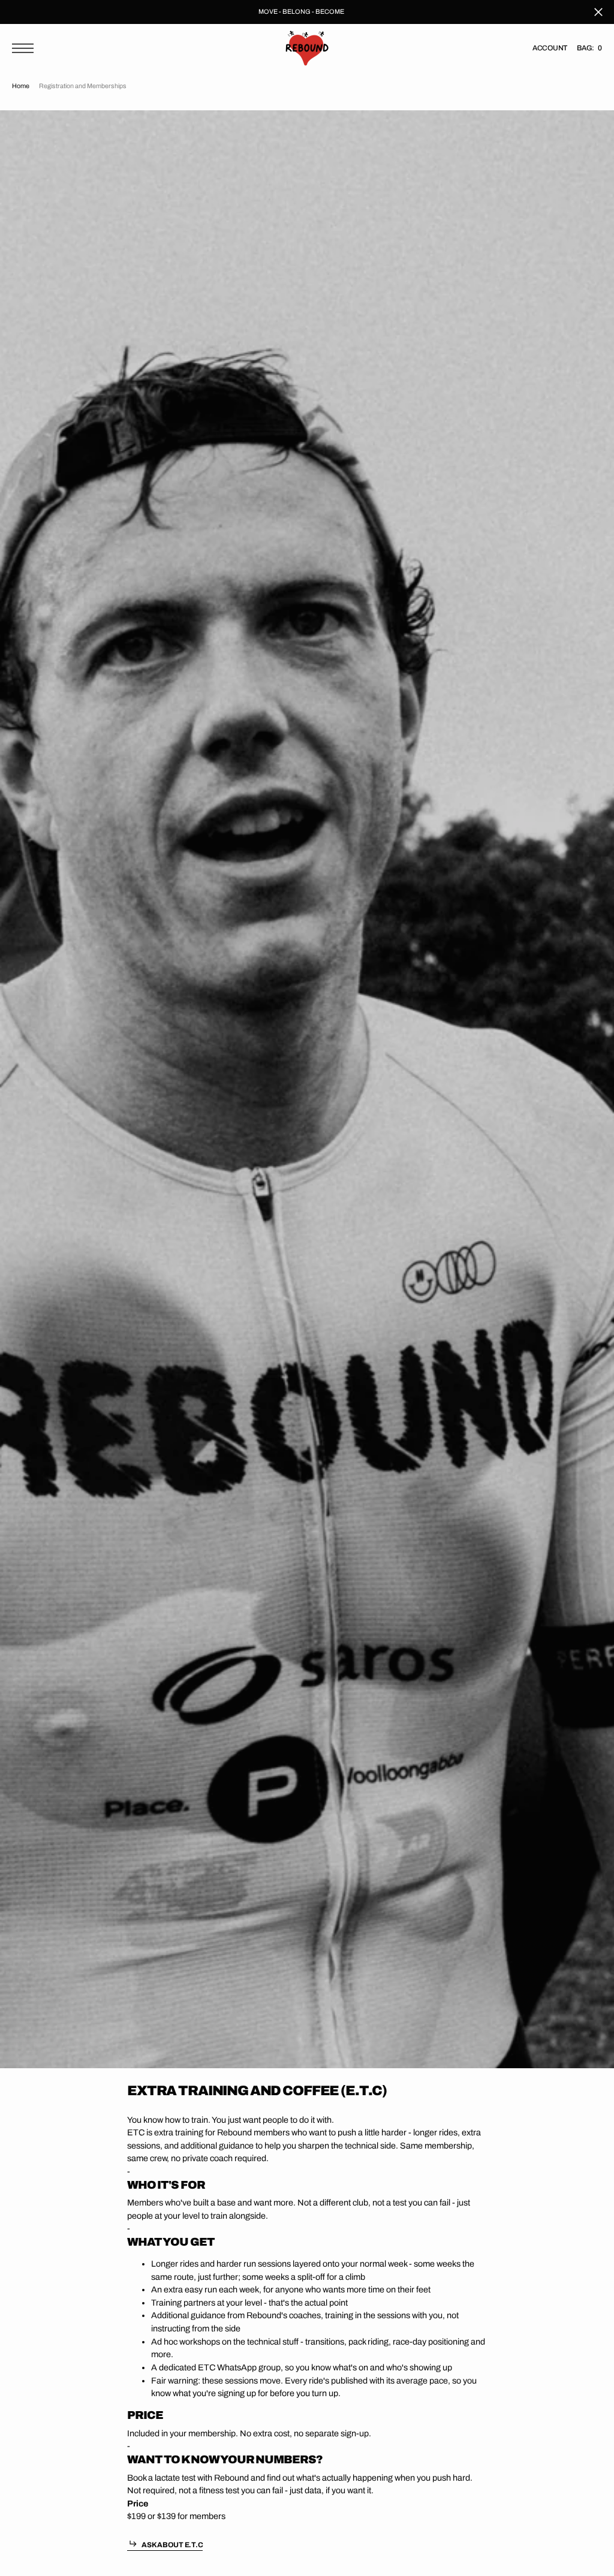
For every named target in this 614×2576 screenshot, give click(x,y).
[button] (26, 48)
